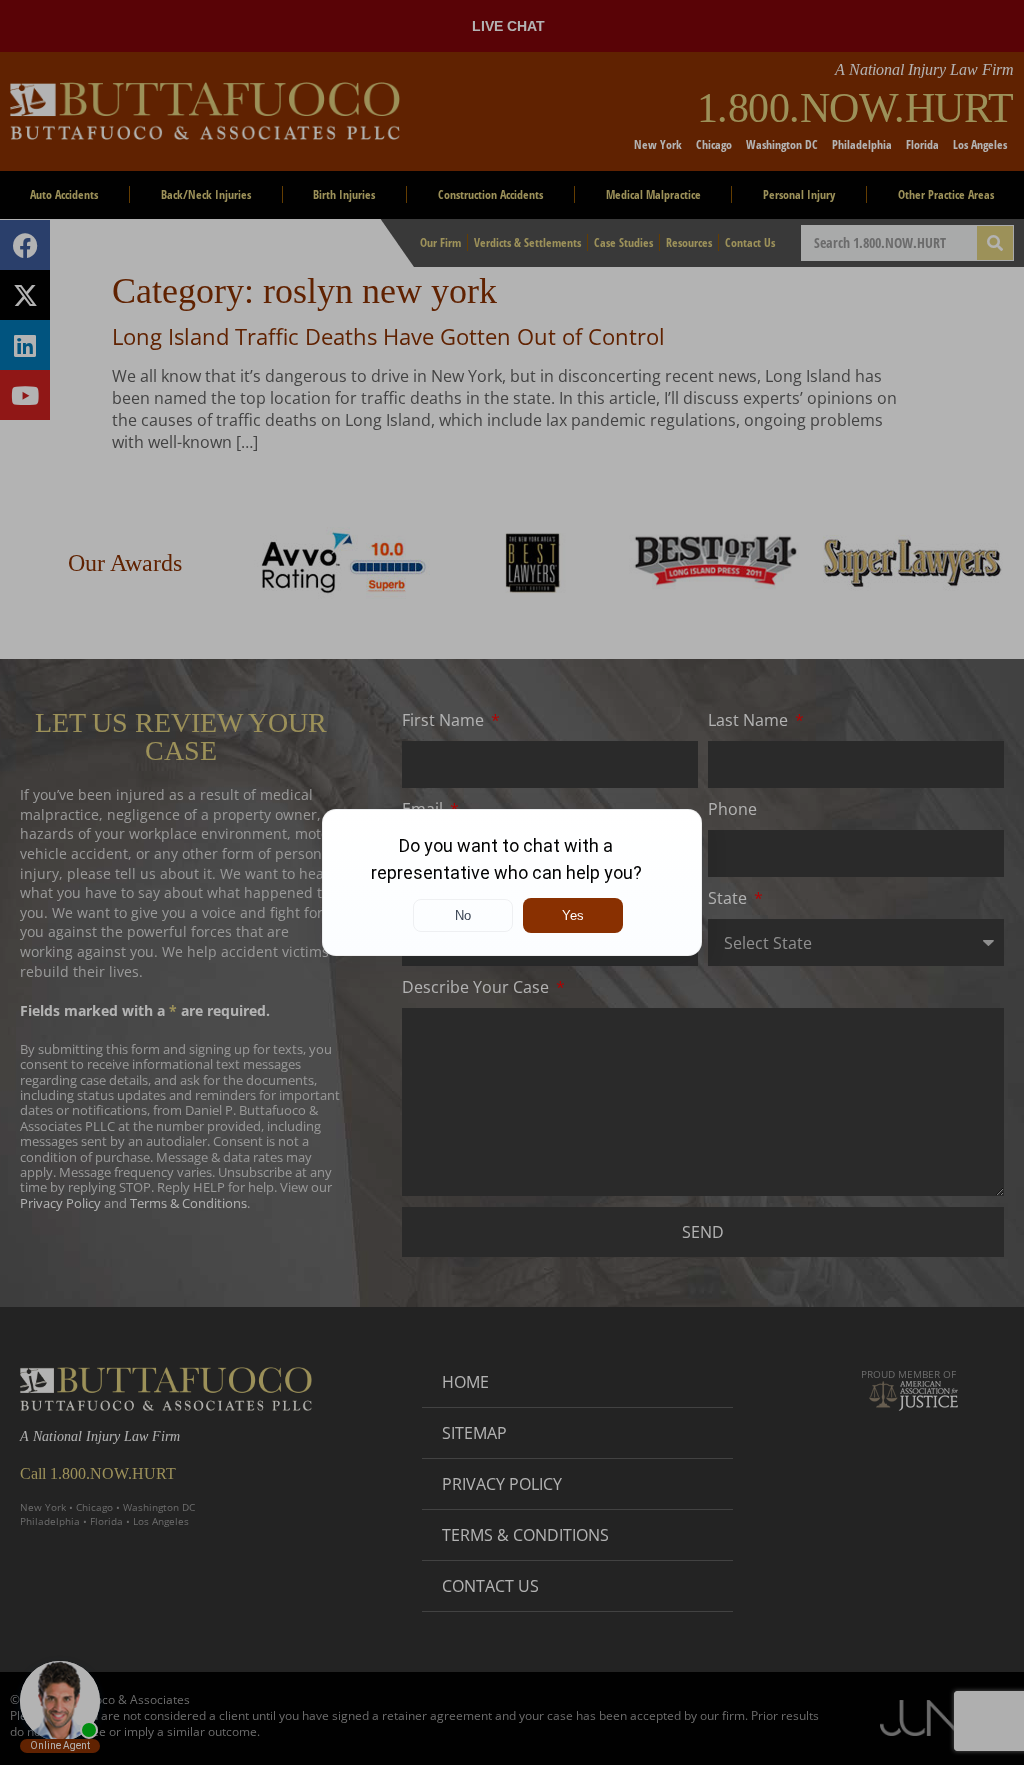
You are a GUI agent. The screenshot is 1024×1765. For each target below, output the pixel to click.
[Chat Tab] (512, 882)
